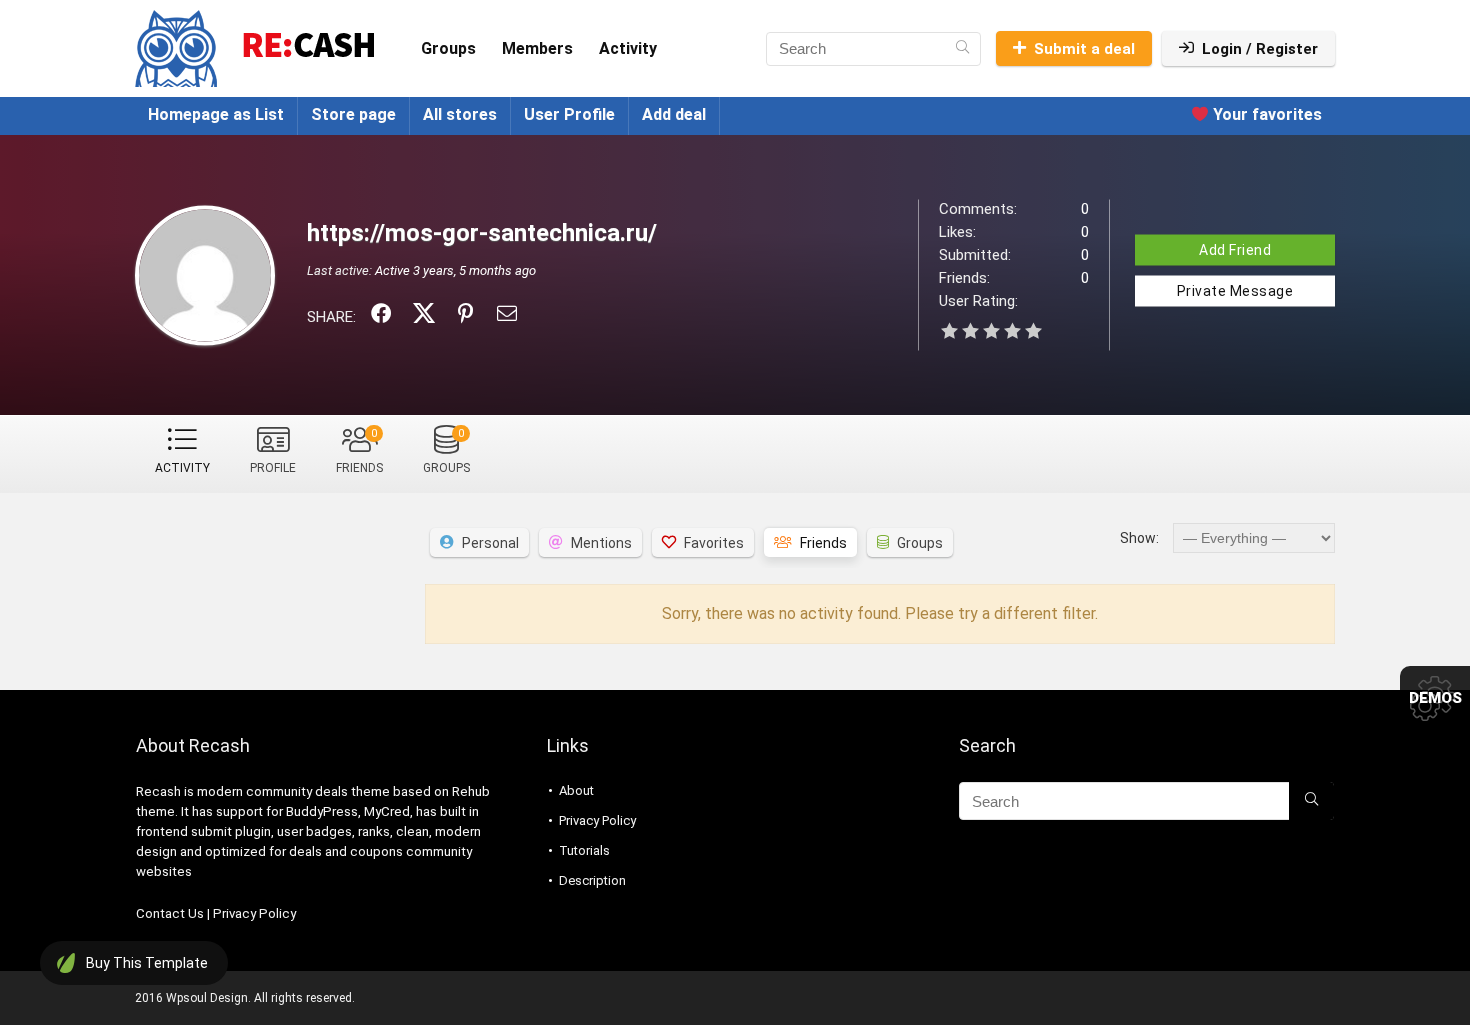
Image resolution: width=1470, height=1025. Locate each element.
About (576, 790)
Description (592, 880)
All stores (460, 114)
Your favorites (1265, 114)
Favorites (714, 543)
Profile (273, 468)
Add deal (674, 114)
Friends (359, 451)
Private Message (1235, 290)
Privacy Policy (254, 913)
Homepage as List (216, 114)
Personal (490, 543)
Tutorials (584, 850)
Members (537, 48)
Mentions (601, 543)
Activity (628, 48)
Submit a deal (1084, 49)
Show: (1139, 538)
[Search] (962, 49)
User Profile (569, 114)
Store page (353, 114)
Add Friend (1235, 249)
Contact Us (170, 913)
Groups (448, 48)
